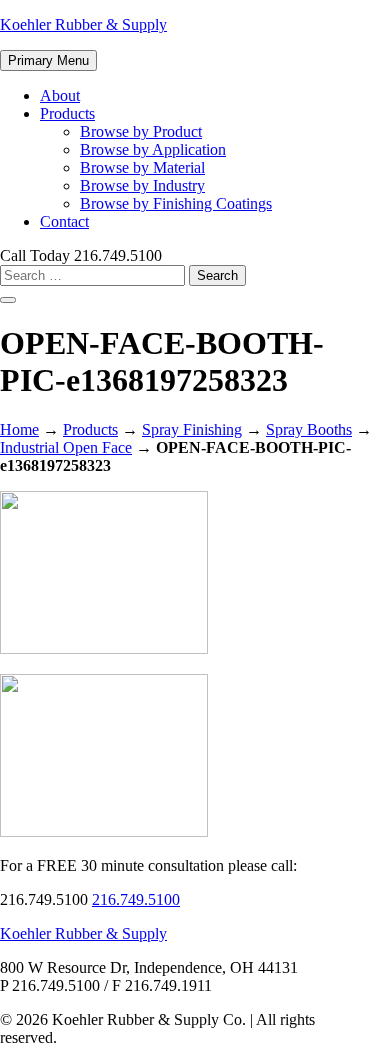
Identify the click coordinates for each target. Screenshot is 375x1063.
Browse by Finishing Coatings (176, 203)
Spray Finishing (192, 429)
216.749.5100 (136, 899)
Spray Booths (309, 429)
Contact (64, 221)
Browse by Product (141, 131)
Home (19, 429)
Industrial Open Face (66, 447)
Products (67, 113)
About (60, 95)
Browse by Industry (142, 185)
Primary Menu (48, 60)
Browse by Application (153, 149)
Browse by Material (142, 167)
